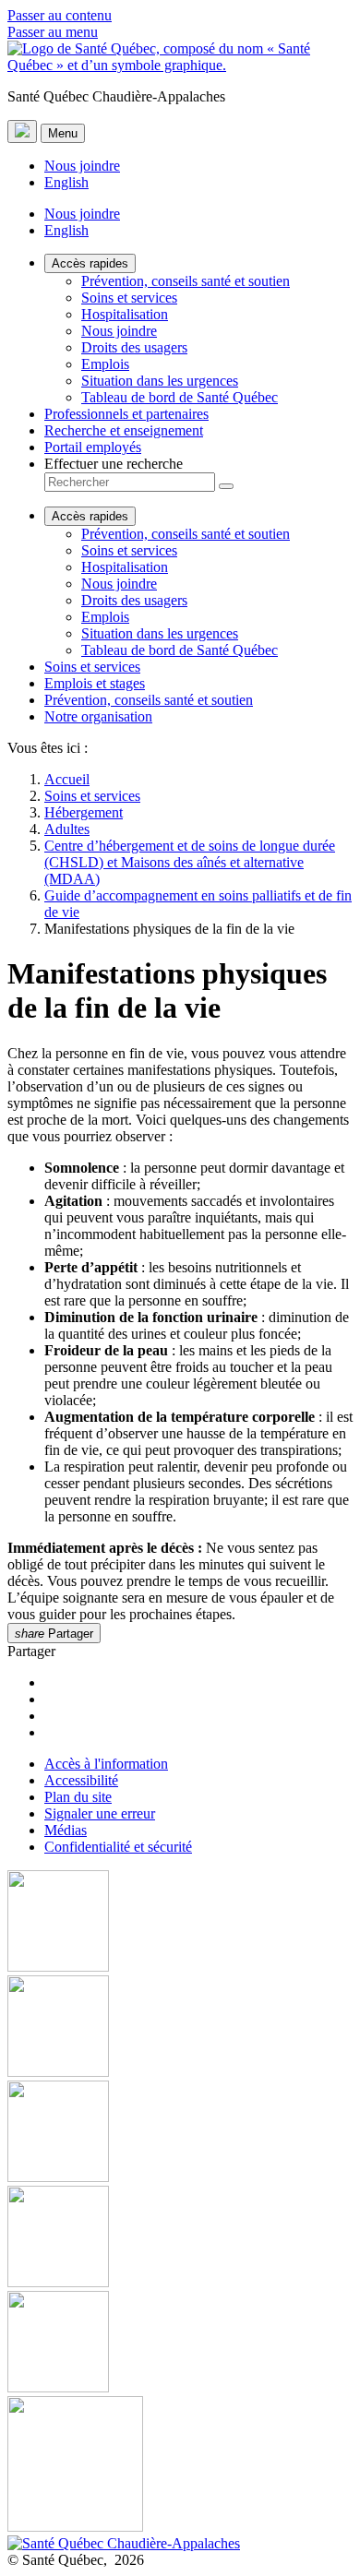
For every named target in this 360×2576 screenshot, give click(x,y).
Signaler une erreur (100, 1813)
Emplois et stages (95, 683)
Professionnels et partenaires (126, 414)
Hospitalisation (125, 314)
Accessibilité (81, 1780)
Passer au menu (53, 32)
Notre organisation (98, 716)
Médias (66, 1830)
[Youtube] (180, 2133)
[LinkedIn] (180, 2343)
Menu (63, 133)
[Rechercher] (226, 486)
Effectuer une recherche (114, 464)
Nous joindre (82, 166)
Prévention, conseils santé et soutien (186, 281)
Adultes (67, 829)
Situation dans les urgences (160, 381)
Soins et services (129, 298)
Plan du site (78, 1797)
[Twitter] (180, 2238)
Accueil (67, 779)
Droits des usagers (134, 347)
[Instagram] (180, 2028)
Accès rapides (90, 263)
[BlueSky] (180, 2466)
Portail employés (93, 447)
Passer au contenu (60, 15)
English (66, 182)
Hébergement (84, 812)
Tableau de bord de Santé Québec (180, 397)
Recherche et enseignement (124, 430)
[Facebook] (180, 1923)
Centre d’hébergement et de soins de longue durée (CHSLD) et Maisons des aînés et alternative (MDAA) (190, 862)
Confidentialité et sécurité (118, 1847)
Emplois (105, 364)
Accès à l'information (106, 1764)
